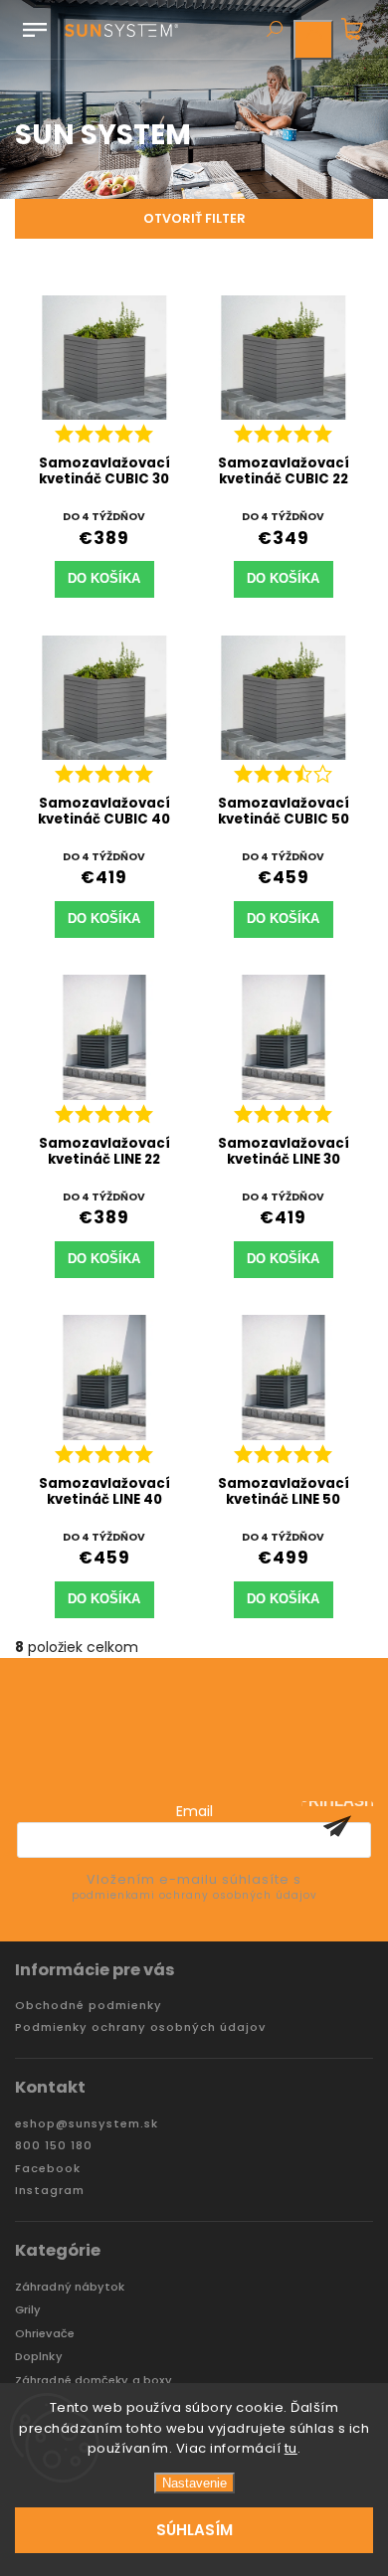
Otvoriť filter (194, 218)
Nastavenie (194, 2483)
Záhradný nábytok (70, 2287)
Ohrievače (45, 2334)
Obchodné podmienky (89, 2006)
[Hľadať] (274, 31)
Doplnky (39, 2357)
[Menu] (35, 26)
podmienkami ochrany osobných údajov (194, 1895)
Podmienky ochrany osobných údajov (140, 2027)
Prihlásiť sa (337, 1826)
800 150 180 (54, 2146)
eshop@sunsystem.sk (87, 2124)
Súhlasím (194, 2530)
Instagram (50, 2191)
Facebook (48, 2169)
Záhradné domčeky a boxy (94, 2381)
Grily (28, 2310)
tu (291, 2448)
